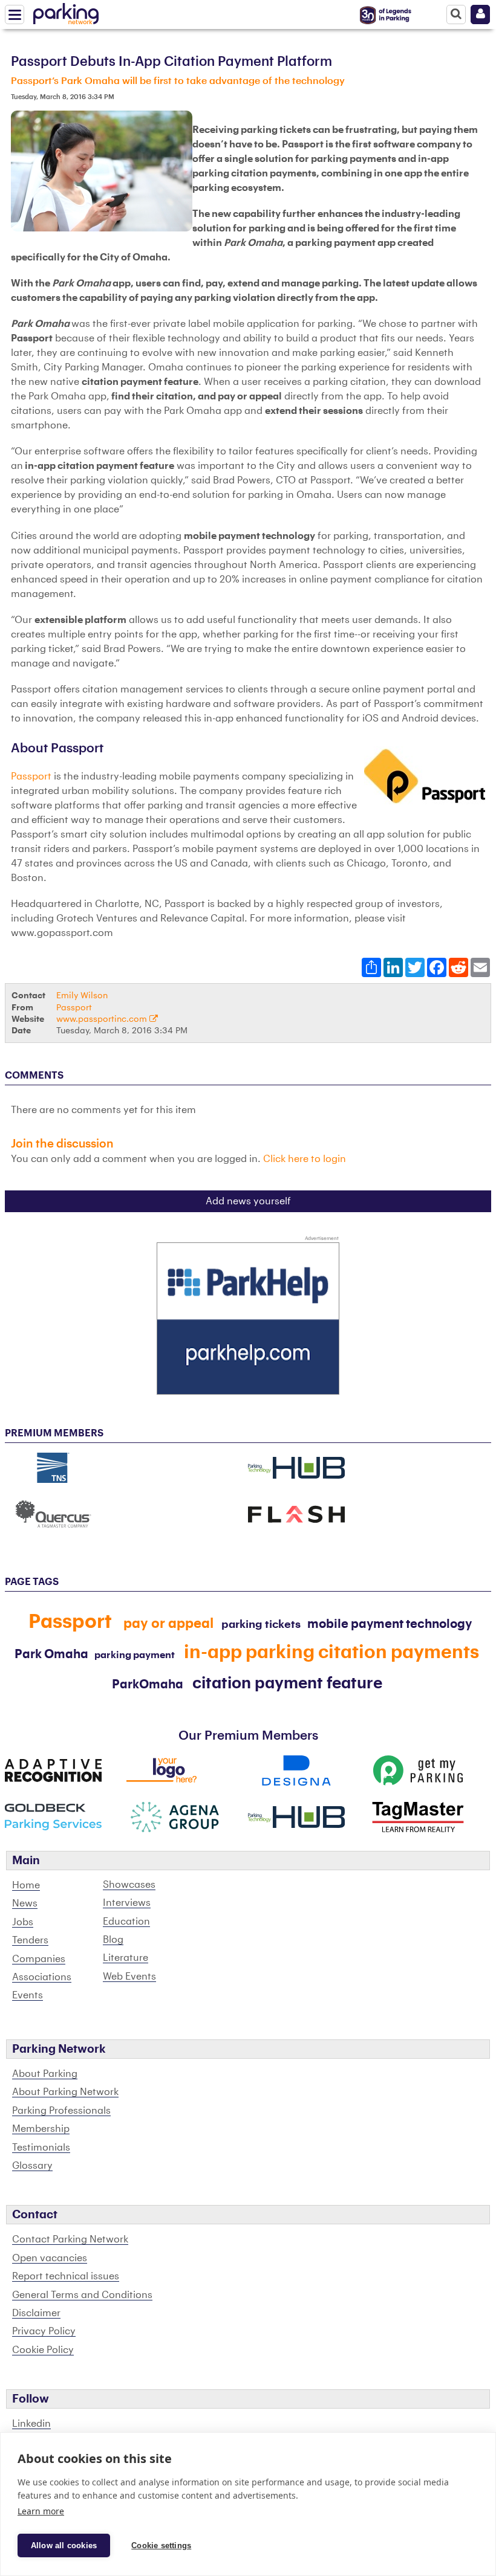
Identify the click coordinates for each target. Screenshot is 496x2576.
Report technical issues (66, 2276)
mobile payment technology (390, 1624)
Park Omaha (51, 1654)
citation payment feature (287, 1683)
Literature (126, 1958)
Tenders (30, 1940)
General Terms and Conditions (82, 2295)
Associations (42, 1977)
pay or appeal (170, 1624)
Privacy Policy (44, 2331)
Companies (39, 1959)
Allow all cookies (64, 2545)
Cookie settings (161, 2545)
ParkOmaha (148, 1685)
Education (126, 1922)
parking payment (135, 1655)
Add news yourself (248, 1201)
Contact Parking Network (70, 2239)
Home (26, 1885)
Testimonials (41, 2148)
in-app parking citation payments (331, 1652)
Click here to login (305, 1159)
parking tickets (261, 1624)
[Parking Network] (66, 11)
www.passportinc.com (103, 1019)
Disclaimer (36, 2313)
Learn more (41, 2511)
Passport (32, 776)
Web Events (129, 1977)
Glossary (32, 2166)
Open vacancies (50, 2258)
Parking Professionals (61, 2111)
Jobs (23, 1922)
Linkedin (31, 2424)
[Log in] (480, 15)
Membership (41, 2129)
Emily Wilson (82, 996)
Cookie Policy (43, 2350)
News (25, 1903)
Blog (113, 1940)
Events (28, 1995)
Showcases (129, 1885)
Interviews (127, 1903)
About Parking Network (65, 2092)
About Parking (45, 2074)
